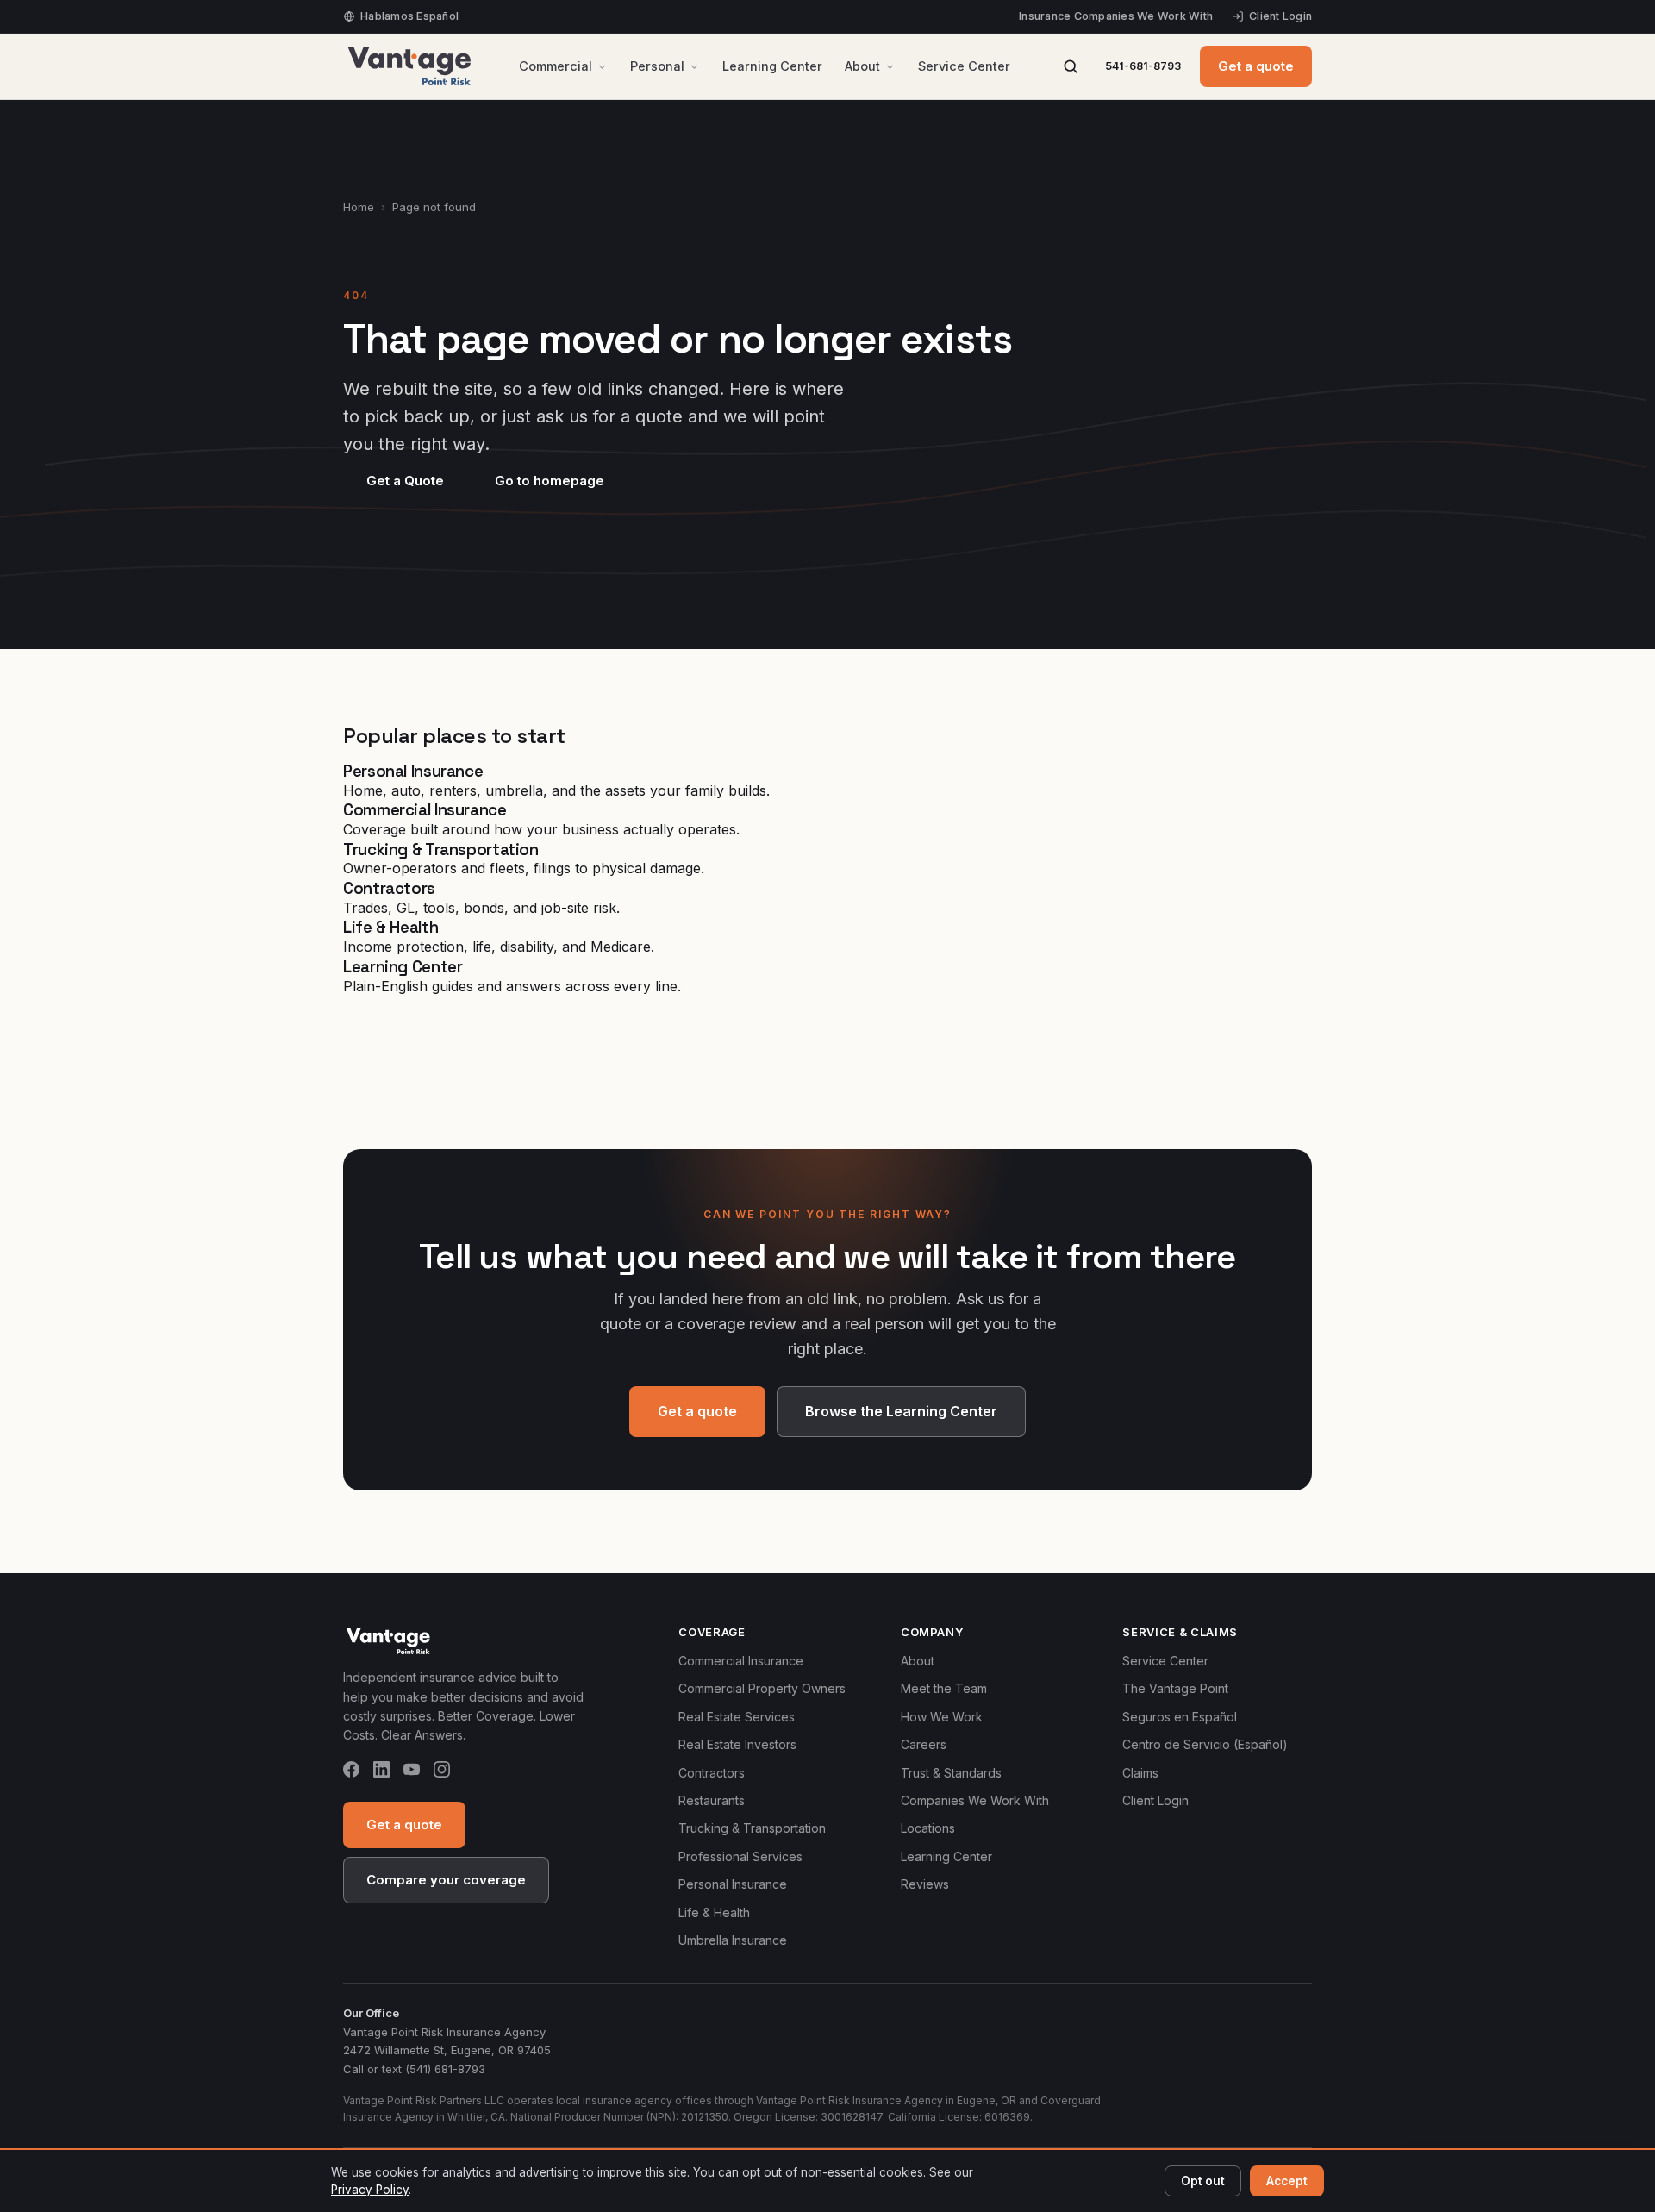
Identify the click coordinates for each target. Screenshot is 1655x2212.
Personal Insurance (733, 1884)
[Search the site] (1071, 66)
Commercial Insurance (741, 1661)
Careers (924, 1744)
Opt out (1203, 2181)
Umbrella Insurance (733, 1940)
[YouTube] (412, 1772)
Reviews (925, 1884)
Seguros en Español (1180, 1717)
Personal (657, 66)
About (862, 66)
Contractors (712, 1773)
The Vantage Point (1175, 1688)
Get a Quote (405, 481)
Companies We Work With (975, 1800)
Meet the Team (944, 1688)
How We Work (942, 1717)
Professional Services (740, 1856)
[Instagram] (442, 1772)
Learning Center (772, 66)
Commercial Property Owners (762, 1688)
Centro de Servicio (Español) (1205, 1744)
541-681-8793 (1143, 66)
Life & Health (714, 1912)
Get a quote (1256, 66)
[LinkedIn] (381, 1772)
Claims (1140, 1773)
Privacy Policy (370, 2190)
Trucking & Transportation (752, 1828)
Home (359, 207)
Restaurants (712, 1800)
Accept (1287, 2181)
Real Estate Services (737, 1717)
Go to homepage (550, 481)
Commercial (556, 66)
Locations (928, 1828)
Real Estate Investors (737, 1744)
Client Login (1280, 16)
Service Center (964, 66)
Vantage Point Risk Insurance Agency (444, 2032)
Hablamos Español (409, 16)
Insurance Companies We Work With (1116, 16)
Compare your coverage (446, 1880)
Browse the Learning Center (901, 1411)
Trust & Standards (951, 1773)
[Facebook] (351, 1772)
